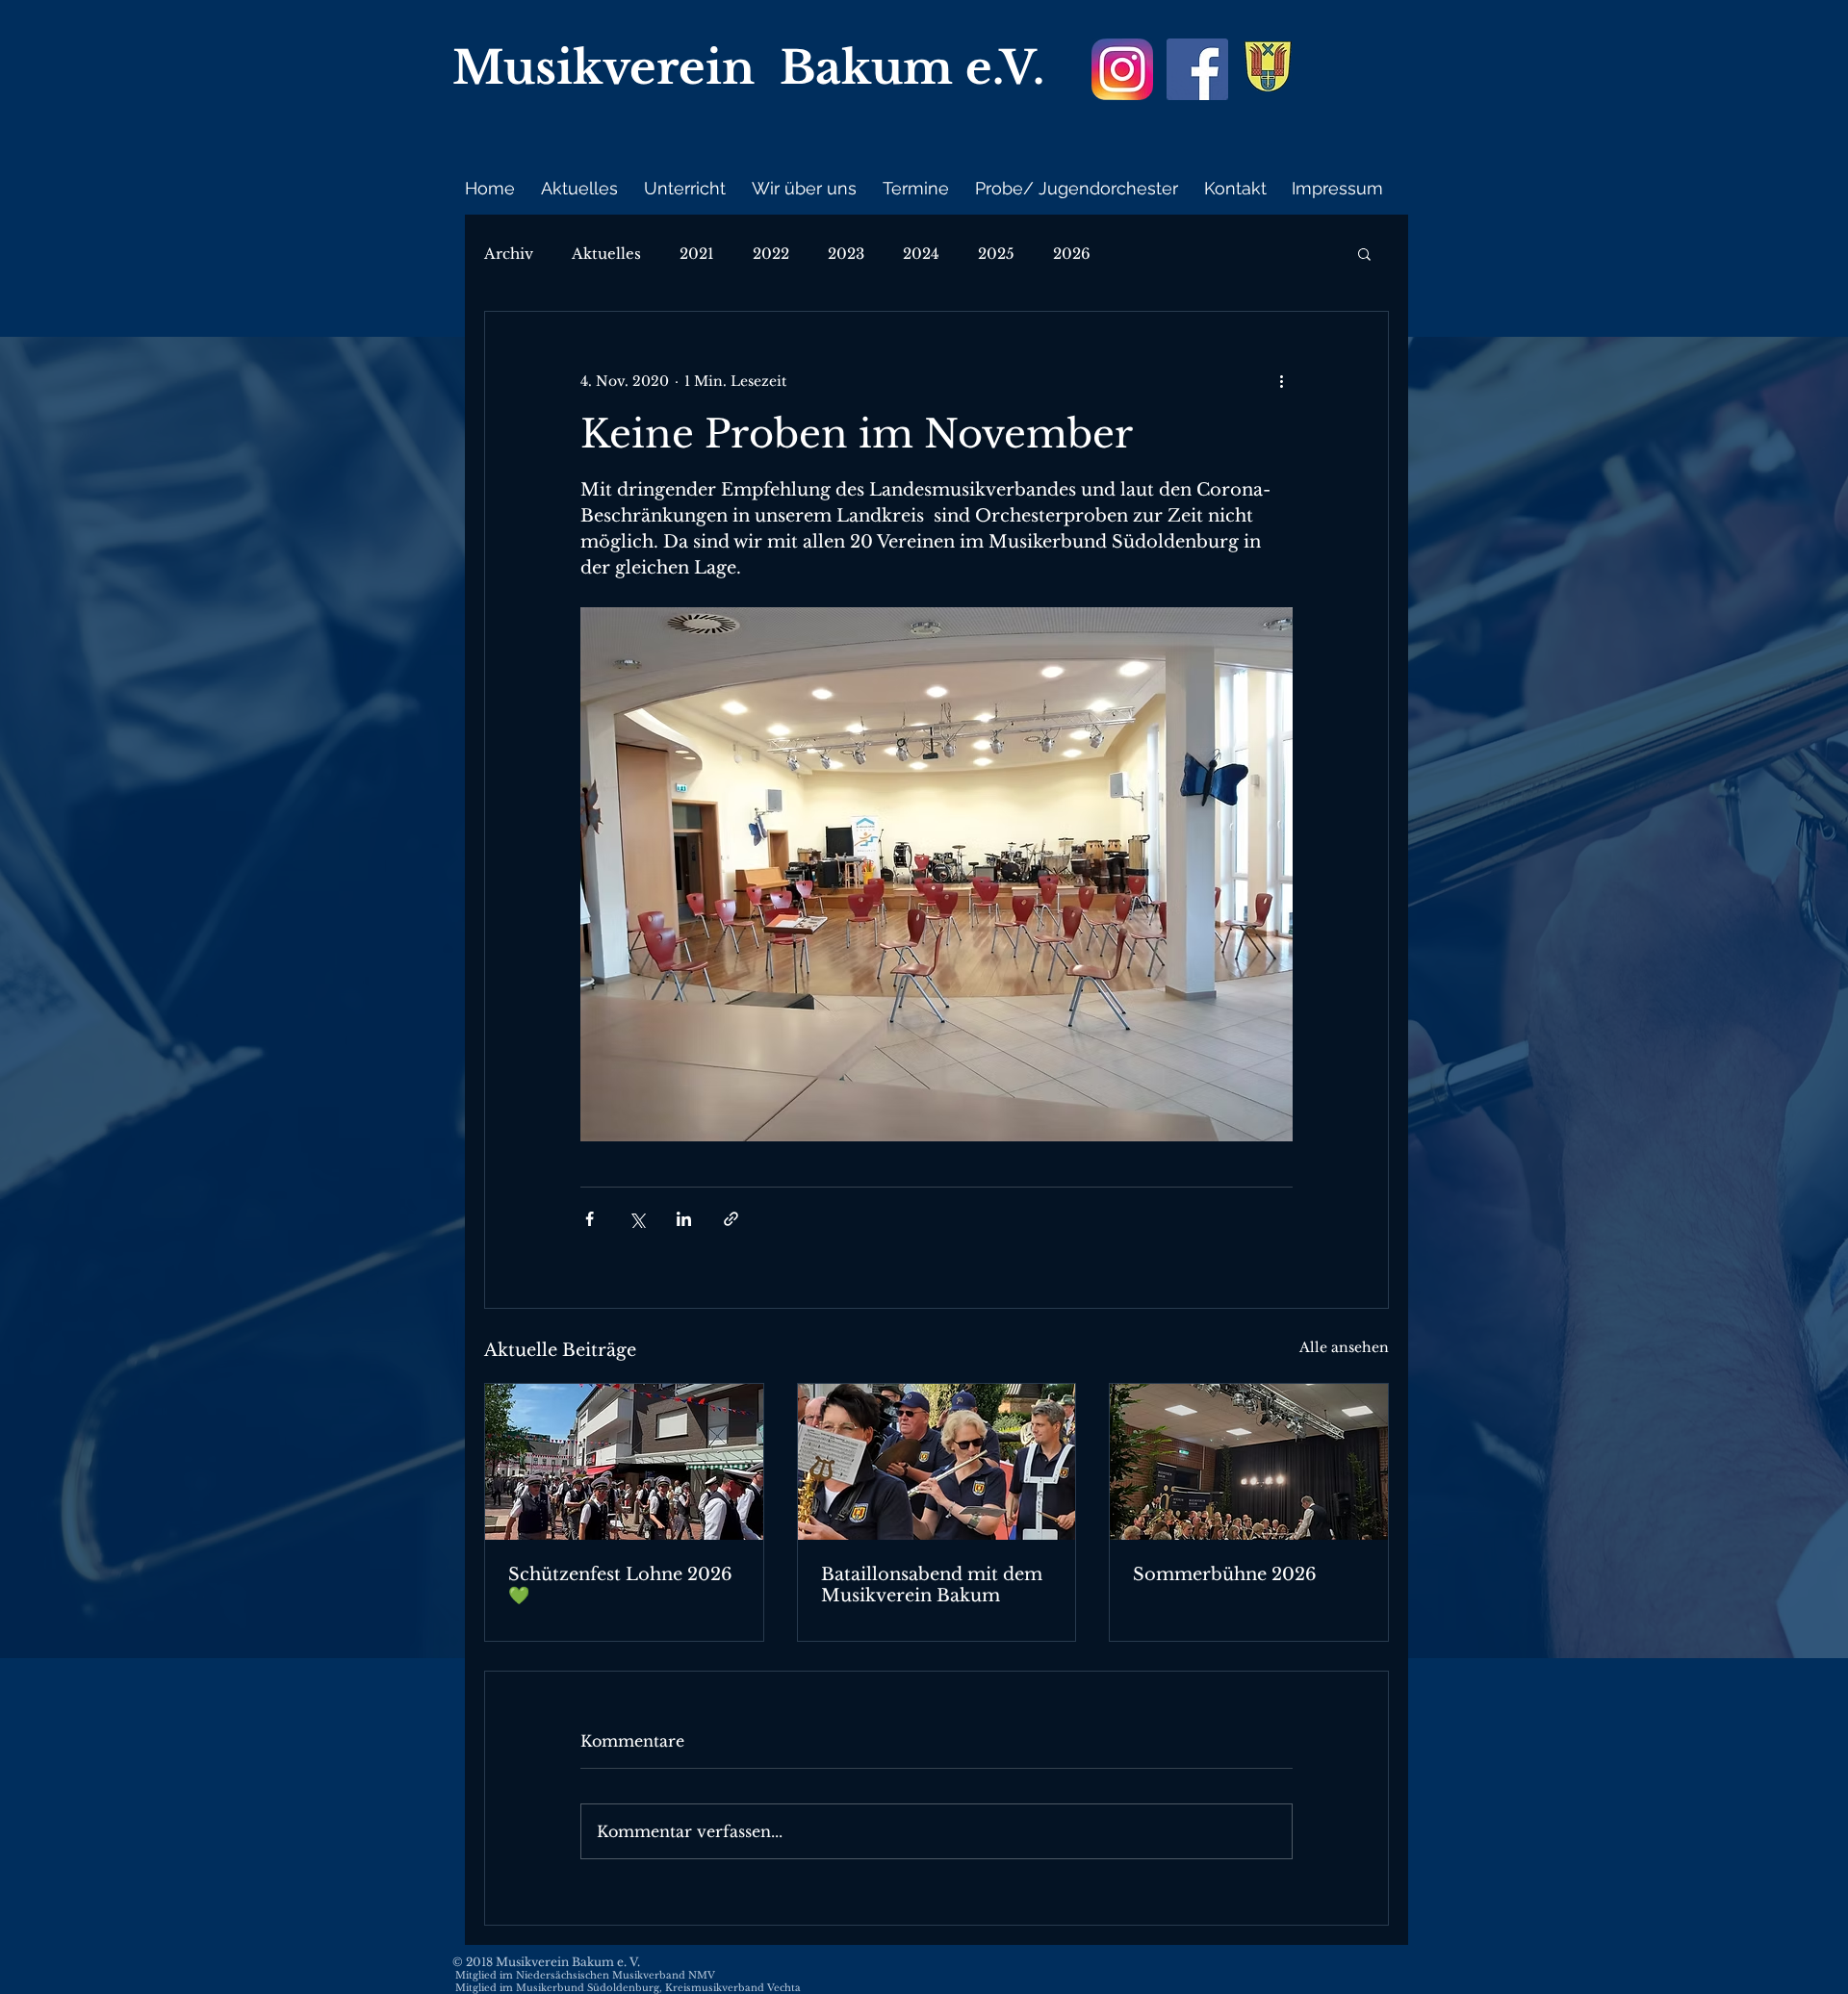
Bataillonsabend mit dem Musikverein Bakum (932, 1585)
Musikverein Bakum (703, 68)
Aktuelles (606, 254)
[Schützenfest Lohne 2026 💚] (624, 1462)
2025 (996, 254)
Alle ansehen (1344, 1347)
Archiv (509, 254)
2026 (1072, 254)
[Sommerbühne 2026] (1249, 1462)
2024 (921, 254)
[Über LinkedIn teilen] (684, 1219)
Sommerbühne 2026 (1225, 1574)
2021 (697, 254)
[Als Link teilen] (731, 1219)
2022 (771, 254)
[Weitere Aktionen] (1281, 381)
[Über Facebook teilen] (590, 1219)
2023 (846, 254)
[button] (1364, 253)
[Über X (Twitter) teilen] (637, 1219)
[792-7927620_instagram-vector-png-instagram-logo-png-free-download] (1122, 69)
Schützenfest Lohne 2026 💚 (620, 1585)
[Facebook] (1197, 69)
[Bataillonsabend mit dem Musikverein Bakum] (937, 1462)
